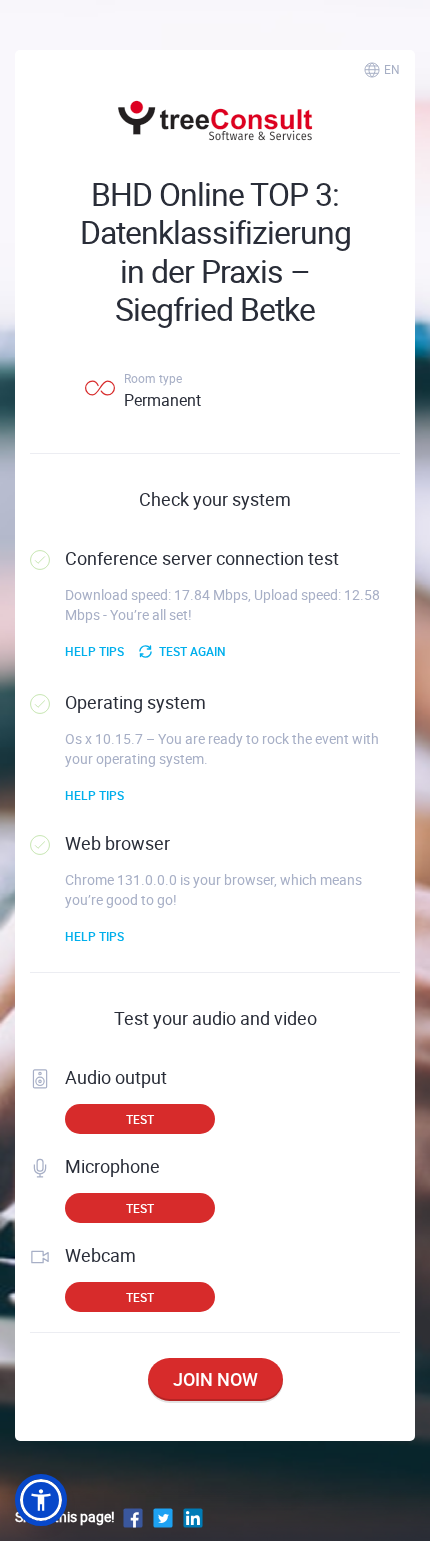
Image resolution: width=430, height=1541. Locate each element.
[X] (163, 1516)
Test (140, 1119)
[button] (41, 1500)
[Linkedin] (193, 1516)
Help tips (94, 651)
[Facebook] (133, 1516)
